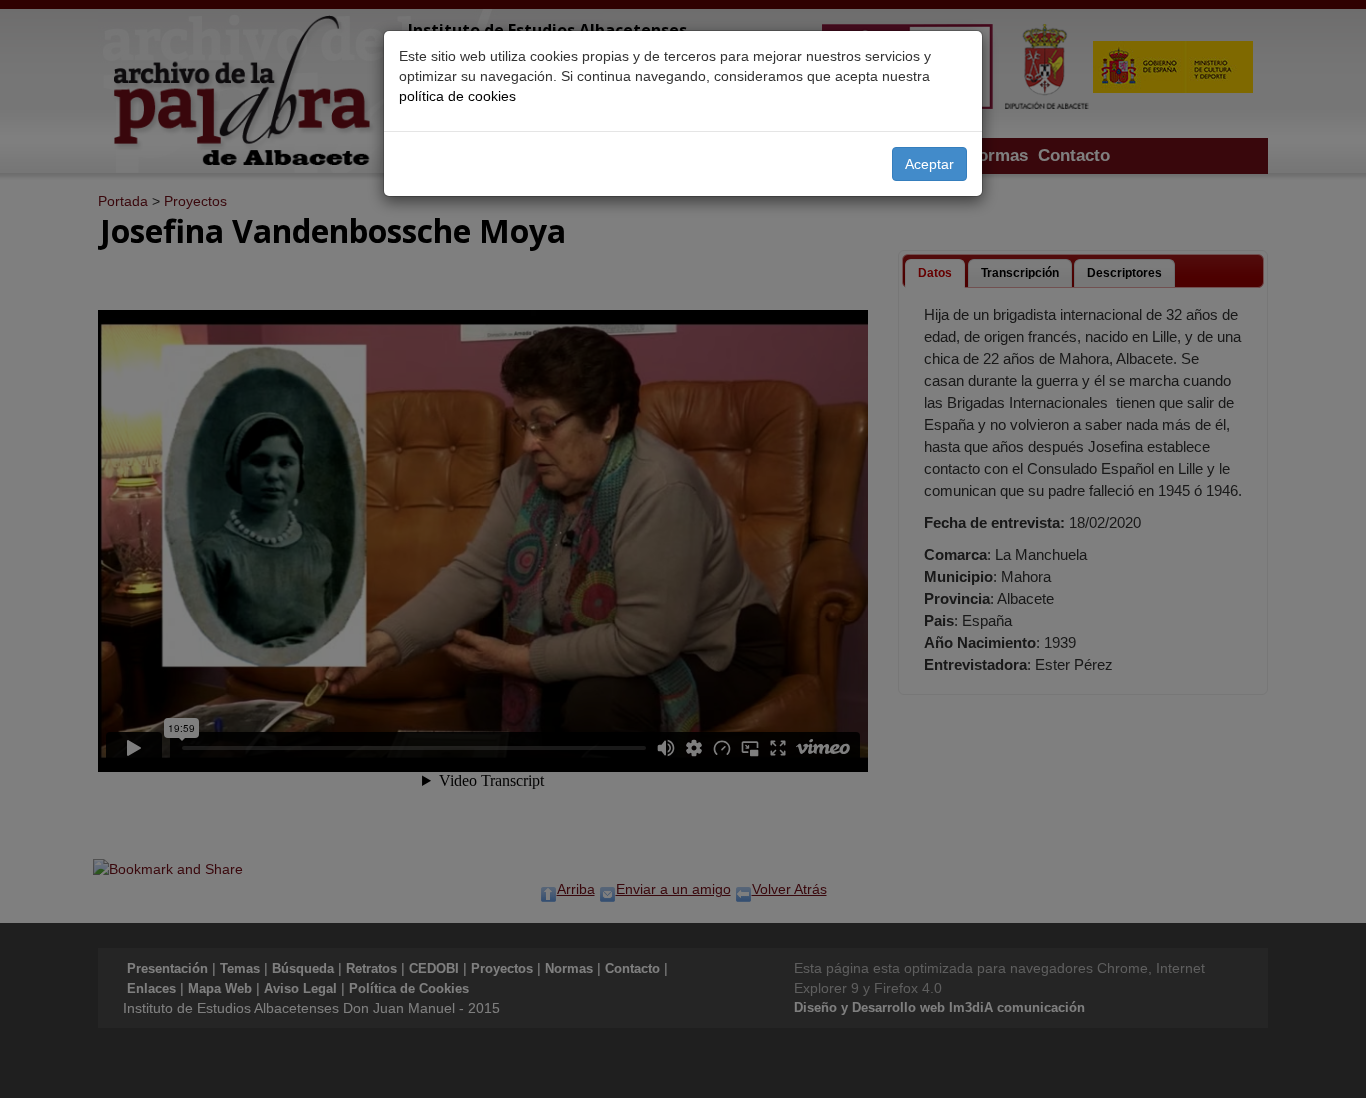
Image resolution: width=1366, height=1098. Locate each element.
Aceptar (929, 164)
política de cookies (457, 96)
